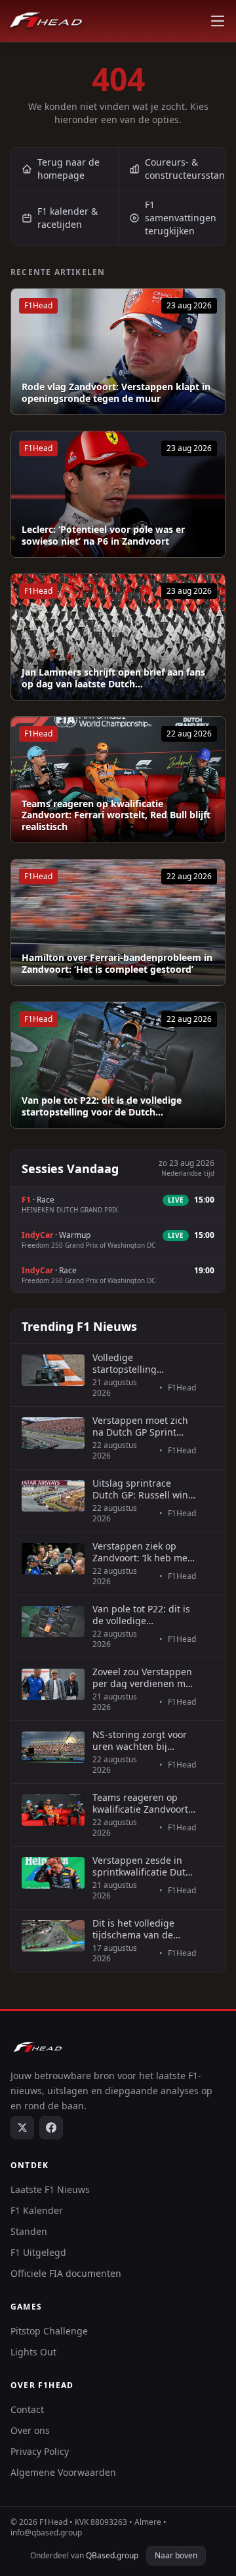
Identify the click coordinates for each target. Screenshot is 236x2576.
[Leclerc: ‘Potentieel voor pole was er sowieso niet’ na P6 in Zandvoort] (118, 494)
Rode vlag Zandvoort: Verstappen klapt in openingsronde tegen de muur (116, 392)
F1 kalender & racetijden (68, 218)
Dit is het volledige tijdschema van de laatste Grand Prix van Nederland (141, 1929)
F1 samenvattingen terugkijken (181, 218)
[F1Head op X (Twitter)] (22, 2128)
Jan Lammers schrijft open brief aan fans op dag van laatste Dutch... (113, 678)
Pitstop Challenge (49, 2331)
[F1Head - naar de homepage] (46, 21)
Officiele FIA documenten (66, 2273)
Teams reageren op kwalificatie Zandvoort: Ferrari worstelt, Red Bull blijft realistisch (116, 815)
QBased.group (112, 2555)
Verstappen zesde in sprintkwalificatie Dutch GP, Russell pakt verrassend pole (144, 1866)
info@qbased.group (46, 2532)
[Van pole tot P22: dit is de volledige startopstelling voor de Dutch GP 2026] (118, 1065)
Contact (27, 2409)
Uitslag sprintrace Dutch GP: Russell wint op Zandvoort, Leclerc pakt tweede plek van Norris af (142, 1489)
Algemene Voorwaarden (63, 2472)
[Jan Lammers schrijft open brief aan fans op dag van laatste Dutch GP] (118, 637)
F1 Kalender (37, 2210)
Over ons (30, 2430)
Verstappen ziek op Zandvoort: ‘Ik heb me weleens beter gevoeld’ (143, 1552)
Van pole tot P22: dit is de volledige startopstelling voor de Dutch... (102, 1106)
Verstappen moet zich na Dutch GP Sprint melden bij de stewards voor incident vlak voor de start (144, 1426)
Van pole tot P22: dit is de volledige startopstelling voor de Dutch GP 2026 (142, 1615)
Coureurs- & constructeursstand (185, 169)
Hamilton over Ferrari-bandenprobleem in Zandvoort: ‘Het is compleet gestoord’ (117, 963)
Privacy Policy (40, 2451)
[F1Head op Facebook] (51, 2128)
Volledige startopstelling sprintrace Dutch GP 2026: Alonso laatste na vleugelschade (143, 1363)
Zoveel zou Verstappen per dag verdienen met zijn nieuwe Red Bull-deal (143, 1678)
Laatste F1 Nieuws (50, 2189)
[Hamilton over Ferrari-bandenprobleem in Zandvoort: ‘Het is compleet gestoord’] (118, 922)
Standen (29, 2231)
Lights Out (33, 2352)
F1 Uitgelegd (38, 2252)
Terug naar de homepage (69, 169)
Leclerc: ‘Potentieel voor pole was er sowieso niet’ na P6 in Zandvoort (103, 535)
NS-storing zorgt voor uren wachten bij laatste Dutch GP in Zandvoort (140, 1740)
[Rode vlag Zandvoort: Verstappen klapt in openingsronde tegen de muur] (118, 352)
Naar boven (176, 2555)
